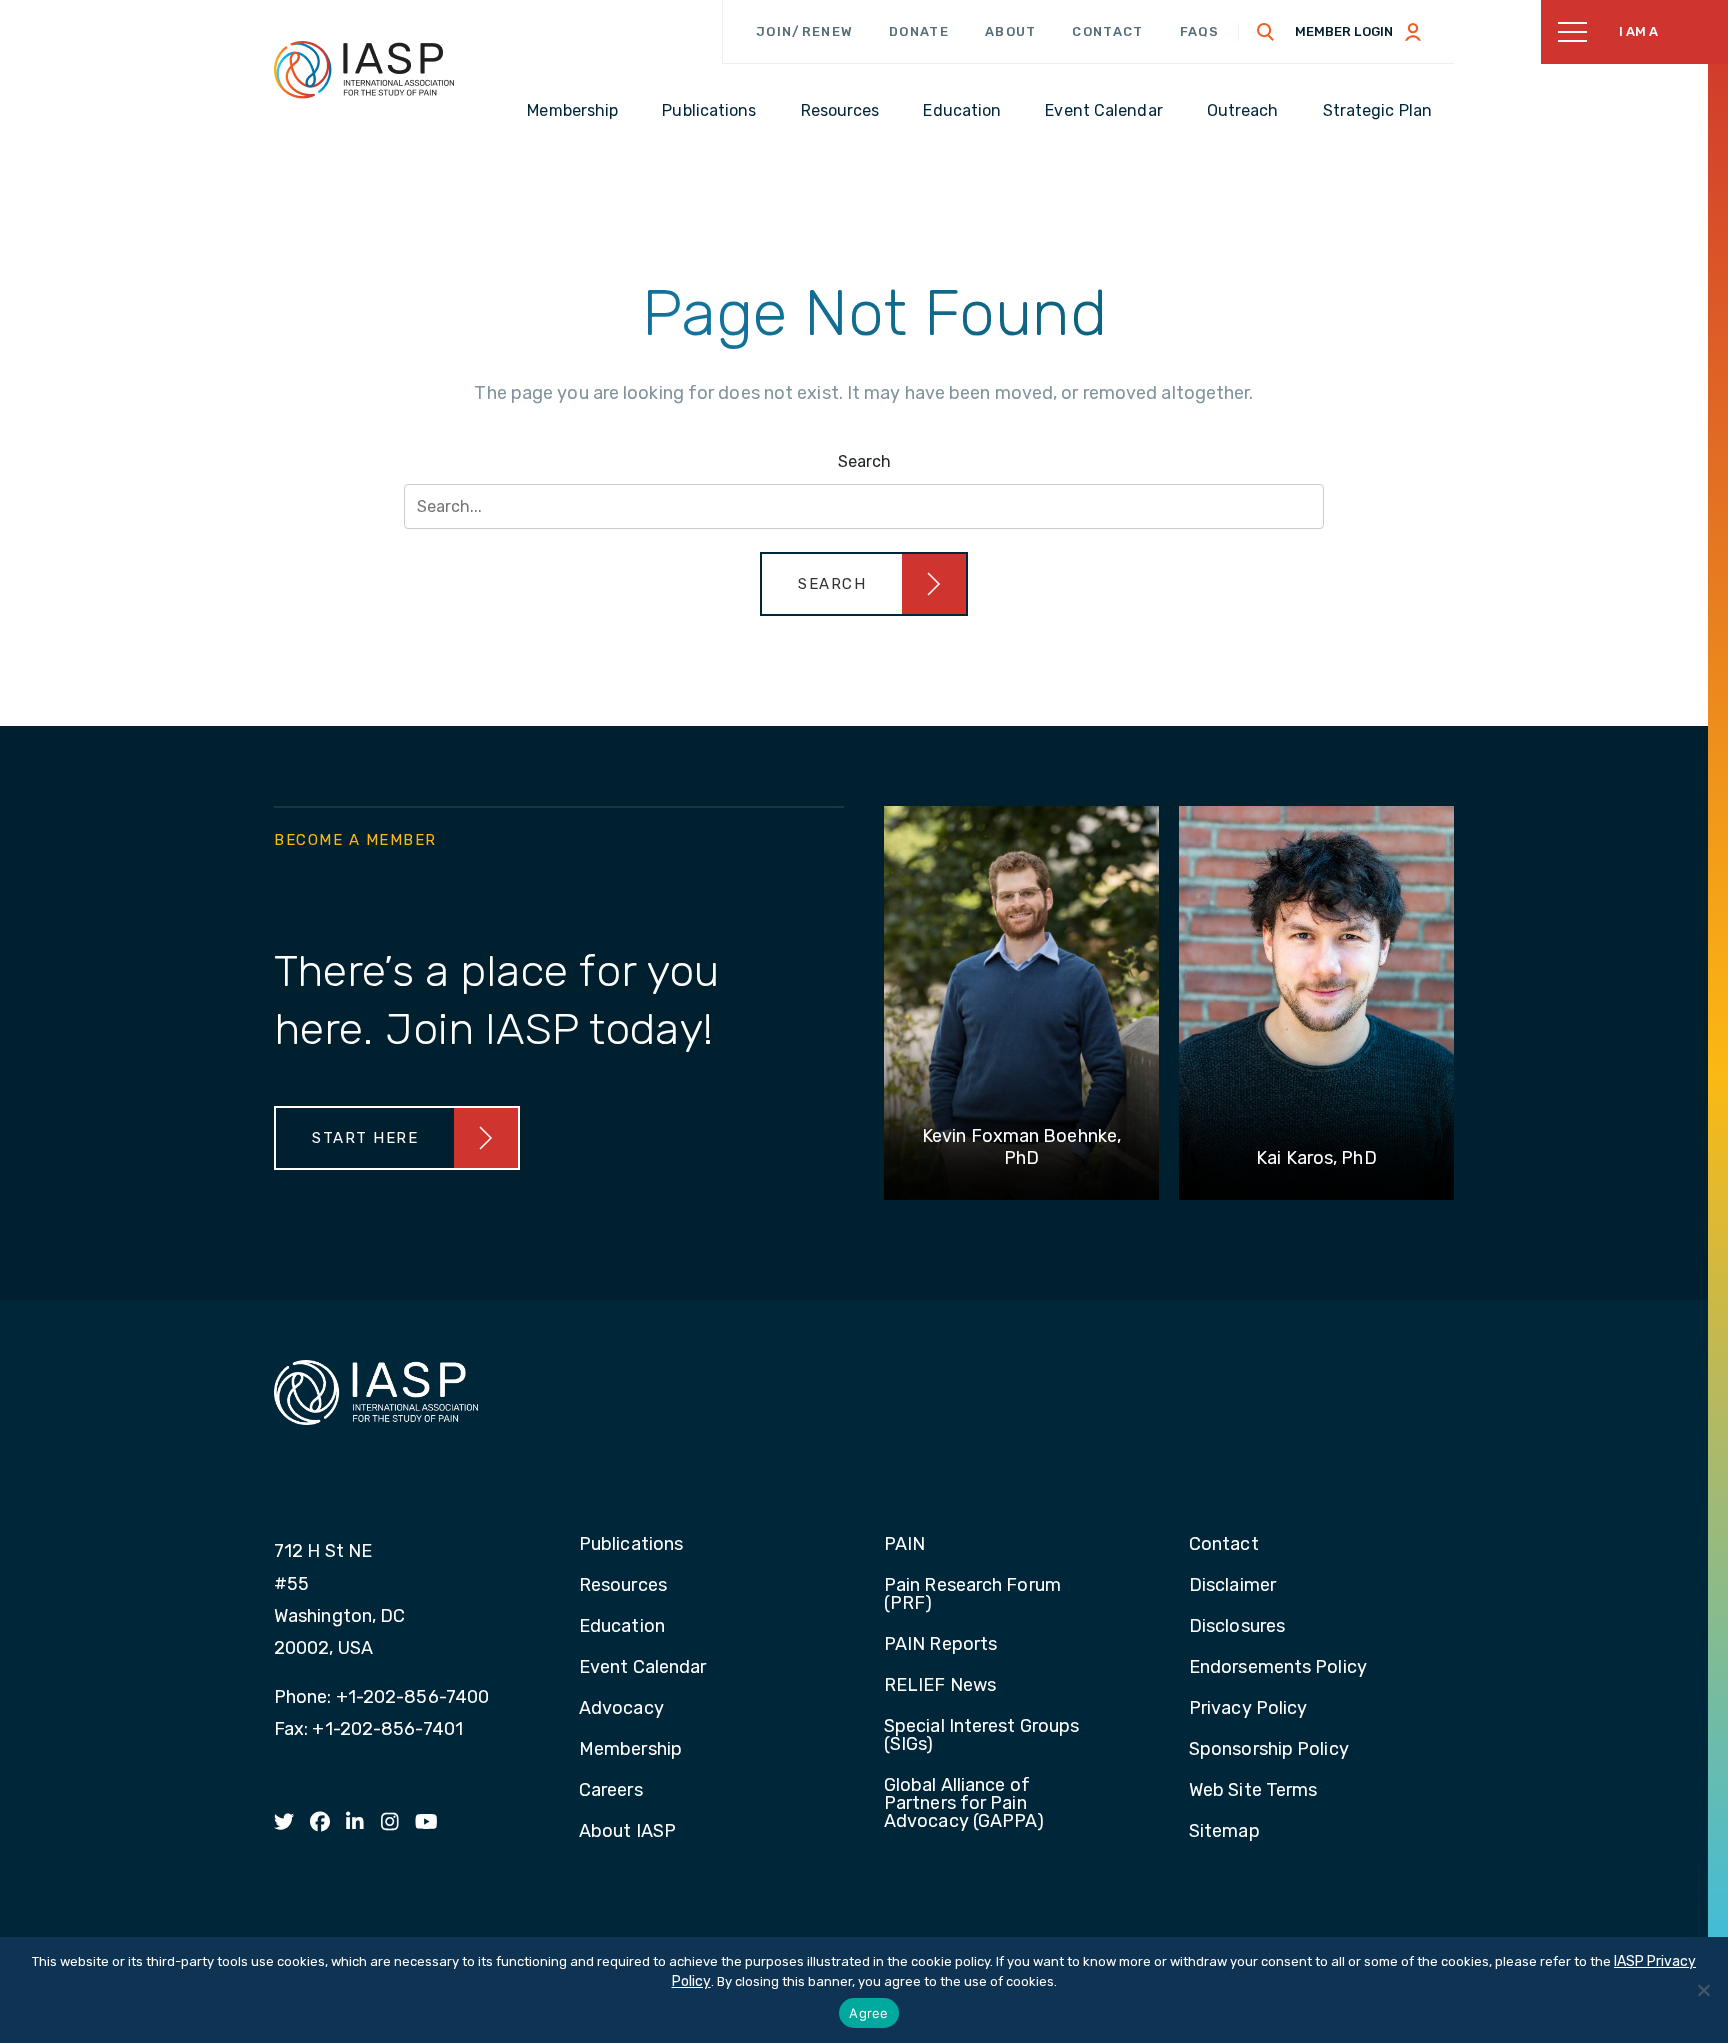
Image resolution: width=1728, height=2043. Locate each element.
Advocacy (621, 1709)
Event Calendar (642, 1668)
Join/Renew (804, 31)
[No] (1703, 1990)
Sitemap (1224, 1832)
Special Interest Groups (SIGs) (981, 1736)
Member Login (1344, 31)
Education (622, 1627)
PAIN (904, 1545)
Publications (631, 1545)
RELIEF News (940, 1686)
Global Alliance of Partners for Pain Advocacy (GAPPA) (964, 1804)
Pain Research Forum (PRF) (972, 1595)
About (1011, 31)
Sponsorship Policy (1269, 1750)
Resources (623, 1586)
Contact (1107, 31)
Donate (919, 31)
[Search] (1266, 32)
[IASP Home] (364, 69)
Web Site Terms (1253, 1791)
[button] (864, 584)
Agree (868, 2013)
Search (864, 461)
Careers (611, 1791)
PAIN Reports (940, 1645)
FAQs (1200, 31)
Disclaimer (1232, 1586)
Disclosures (1237, 1627)
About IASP (627, 1832)
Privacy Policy (1248, 1709)
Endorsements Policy (1278, 1668)
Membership (630, 1750)
